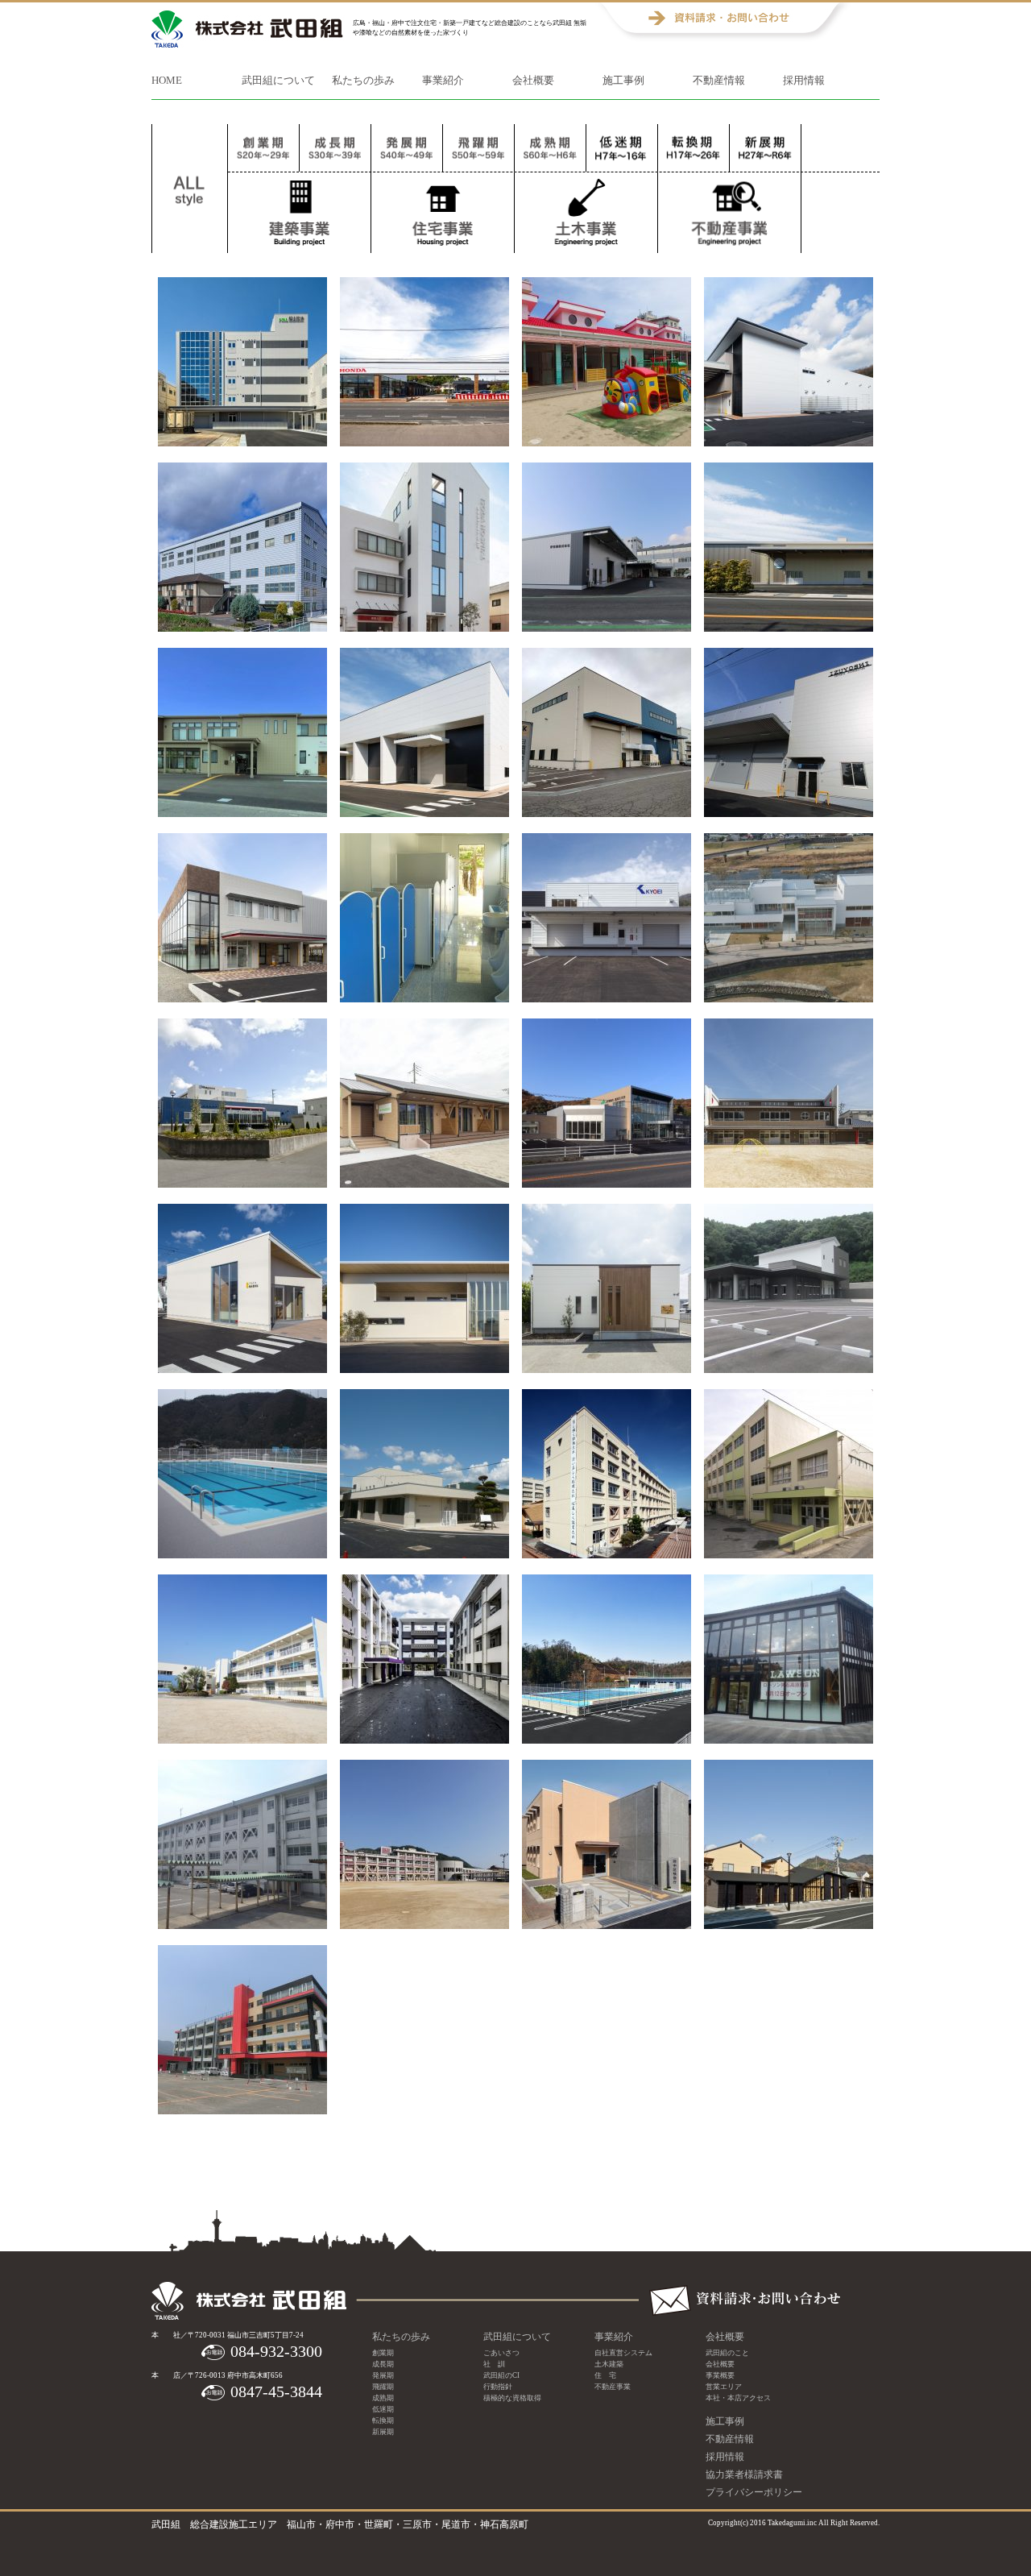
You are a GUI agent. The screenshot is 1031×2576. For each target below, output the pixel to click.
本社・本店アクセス (738, 2398)
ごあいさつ (501, 2353)
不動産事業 (613, 2387)
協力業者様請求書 (744, 2474)
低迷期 (383, 2409)
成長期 (335, 148)
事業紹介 (443, 80)
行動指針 (498, 2387)
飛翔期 (765, 148)
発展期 (407, 148)
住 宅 (605, 2375)
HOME (167, 80)
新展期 (694, 148)
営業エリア (724, 2387)
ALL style (190, 189)
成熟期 (550, 148)
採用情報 (804, 80)
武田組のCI (501, 2375)
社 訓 (494, 2364)
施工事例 (623, 80)
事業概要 (720, 2375)
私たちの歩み (363, 80)
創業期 (263, 148)
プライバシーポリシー (754, 2492)
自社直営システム (623, 2353)
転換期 (622, 148)
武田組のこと (727, 2353)
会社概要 (533, 80)
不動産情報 (719, 80)
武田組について (278, 80)
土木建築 (609, 2364)
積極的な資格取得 (512, 2398)
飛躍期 (478, 148)
